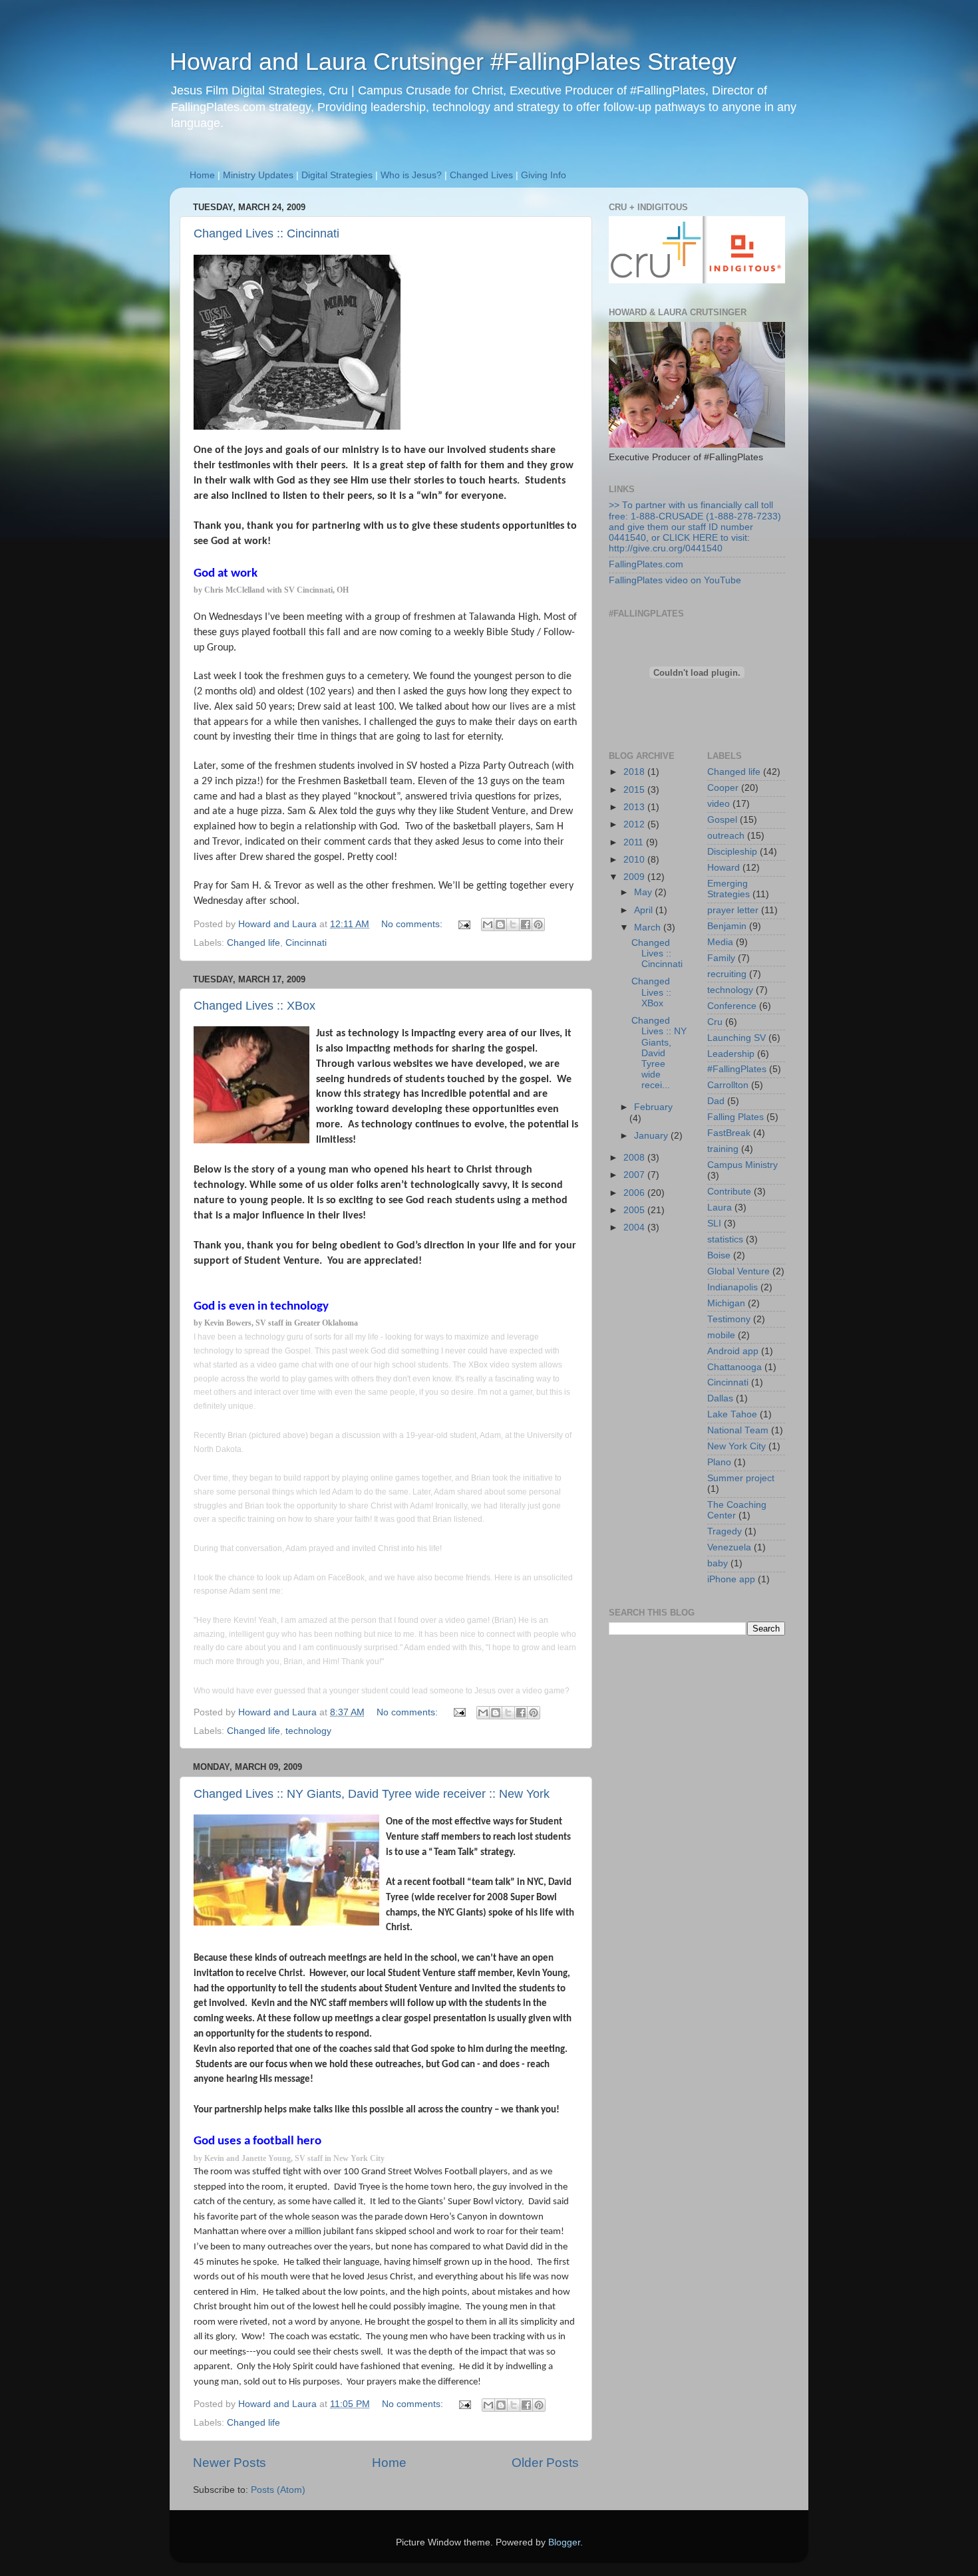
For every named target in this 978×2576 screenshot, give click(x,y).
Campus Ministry (742, 1165)
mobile (721, 1335)
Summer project (741, 1478)
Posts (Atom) (278, 2490)
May (644, 892)
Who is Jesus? (411, 175)
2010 (635, 860)
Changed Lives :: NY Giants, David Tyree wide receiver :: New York (372, 1794)
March (649, 928)
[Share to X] (513, 925)
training (723, 1149)
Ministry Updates (258, 175)
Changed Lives (481, 175)
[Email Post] (463, 924)
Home (202, 175)
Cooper (723, 788)
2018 (635, 772)
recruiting (727, 974)
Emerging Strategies (729, 889)
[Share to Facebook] (526, 925)
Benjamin (727, 926)
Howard (724, 868)
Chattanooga (734, 1367)
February (653, 1107)
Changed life (253, 943)
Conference (732, 1006)
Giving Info (544, 175)
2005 (635, 1210)
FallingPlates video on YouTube (675, 580)
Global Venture (738, 1271)
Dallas (720, 1398)
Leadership (731, 1054)
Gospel (722, 820)
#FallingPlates (737, 1069)
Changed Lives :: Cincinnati (266, 233)
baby (718, 1563)
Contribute (729, 1192)
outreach (726, 836)
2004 (635, 1227)
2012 (635, 824)
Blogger (564, 2542)
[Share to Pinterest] (538, 925)
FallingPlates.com (646, 564)
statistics (725, 1239)
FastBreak (729, 1133)
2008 (635, 1158)
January (652, 1136)
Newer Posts (230, 2463)
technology (308, 1731)
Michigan (726, 1303)
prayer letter (733, 910)
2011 (635, 842)
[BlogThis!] (500, 925)
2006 (635, 1193)
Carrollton (728, 1085)
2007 (635, 1175)
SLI (714, 1223)
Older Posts (545, 2463)
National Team (738, 1430)
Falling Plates (735, 1117)
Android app (733, 1351)
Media (720, 942)
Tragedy (725, 1531)
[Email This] (488, 925)
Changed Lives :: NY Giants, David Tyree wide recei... (659, 1053)
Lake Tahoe (732, 1414)
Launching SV (736, 1038)
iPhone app (731, 1579)
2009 (635, 877)
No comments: (413, 924)
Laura (720, 1208)
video (719, 804)
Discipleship (732, 852)
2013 (635, 807)
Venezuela (729, 1547)
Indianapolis (733, 1287)
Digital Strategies (337, 175)
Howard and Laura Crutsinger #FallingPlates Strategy (453, 62)
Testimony (729, 1319)
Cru (715, 1022)
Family (721, 958)
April (645, 910)
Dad (716, 1101)
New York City (736, 1446)
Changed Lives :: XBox (254, 1006)
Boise (719, 1255)
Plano (719, 1462)
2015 (635, 790)
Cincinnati (306, 943)
